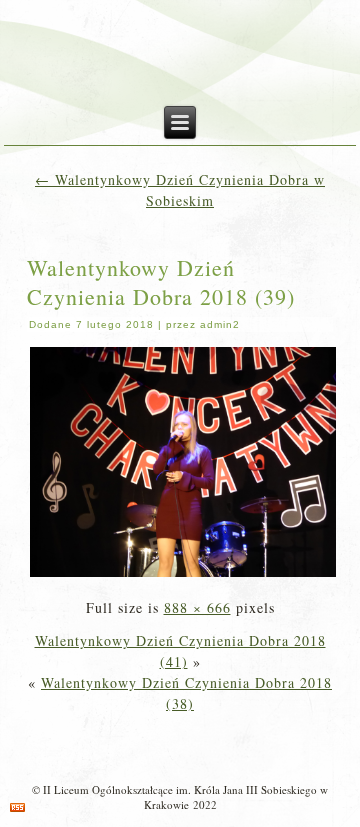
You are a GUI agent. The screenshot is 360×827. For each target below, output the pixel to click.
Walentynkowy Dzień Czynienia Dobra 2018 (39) (161, 282)
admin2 (220, 324)
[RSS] (17, 807)
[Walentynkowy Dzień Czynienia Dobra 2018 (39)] (183, 574)
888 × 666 (197, 607)
